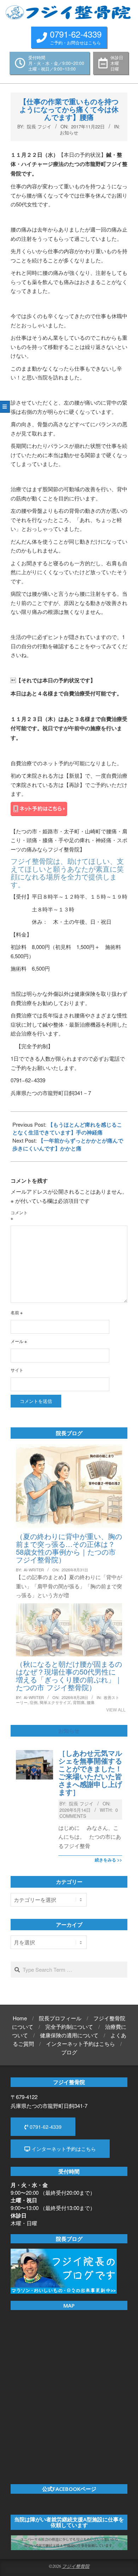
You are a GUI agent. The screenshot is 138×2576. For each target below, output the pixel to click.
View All (116, 1709)
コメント (19, 1215)
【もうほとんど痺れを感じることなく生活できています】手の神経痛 (67, 1128)
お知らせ (69, 132)
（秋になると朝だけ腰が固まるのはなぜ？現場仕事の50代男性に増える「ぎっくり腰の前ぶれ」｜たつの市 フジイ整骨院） (69, 1675)
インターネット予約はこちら (63, 2149)
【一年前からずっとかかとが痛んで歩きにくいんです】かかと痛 (68, 1144)
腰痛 (91, 1702)
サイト (17, 1370)
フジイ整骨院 (76, 2566)
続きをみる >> (108, 1860)
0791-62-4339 (45, 2127)
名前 (17, 1312)
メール (19, 1341)
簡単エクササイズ (55, 1702)
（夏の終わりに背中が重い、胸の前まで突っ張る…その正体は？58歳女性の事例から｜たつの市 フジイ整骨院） (69, 1548)
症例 (34, 1702)
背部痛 (79, 1702)
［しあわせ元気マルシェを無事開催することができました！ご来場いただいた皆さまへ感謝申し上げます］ (90, 1772)
